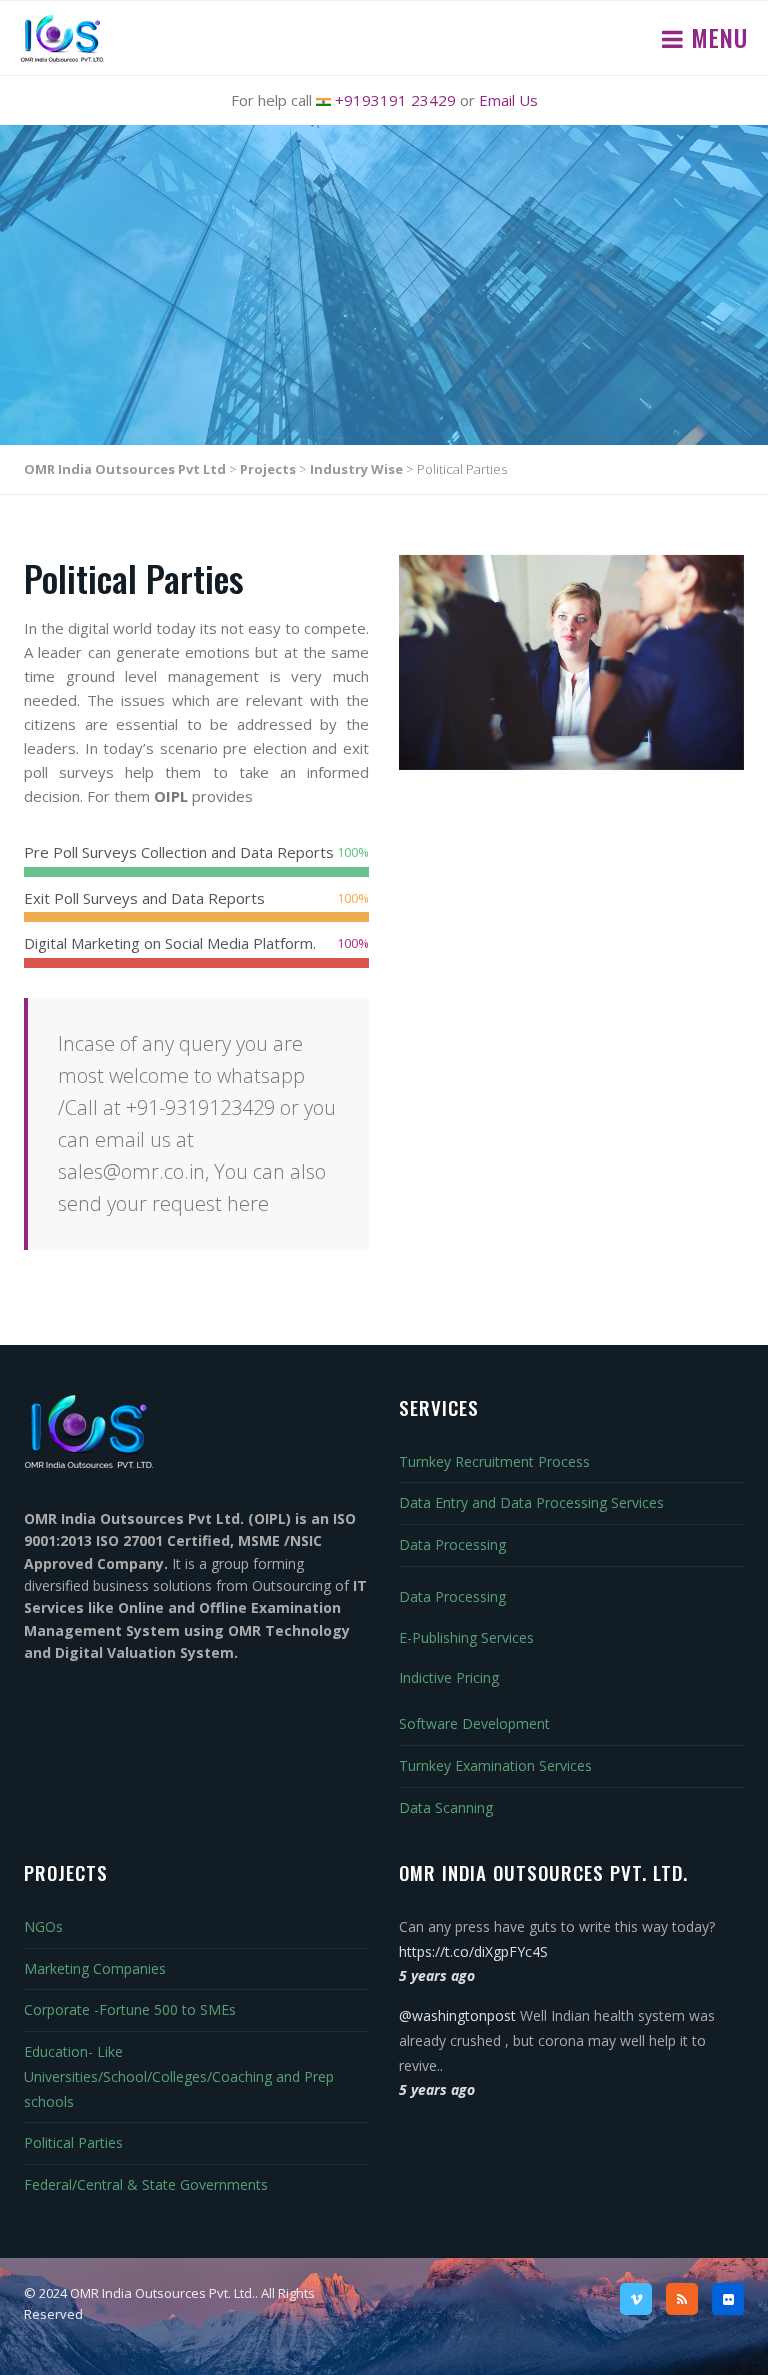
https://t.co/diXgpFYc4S (473, 1951)
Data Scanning (446, 1807)
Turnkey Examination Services (495, 1765)
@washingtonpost (457, 2015)
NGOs (43, 1926)
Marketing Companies (95, 1968)
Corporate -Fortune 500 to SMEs (130, 2009)
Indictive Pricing (449, 1677)
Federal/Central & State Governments (146, 2184)
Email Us (508, 100)
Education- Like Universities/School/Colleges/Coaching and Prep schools (179, 2076)
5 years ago (437, 1975)
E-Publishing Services (466, 1637)
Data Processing (452, 1544)
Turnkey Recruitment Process (494, 1461)
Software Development (474, 1723)
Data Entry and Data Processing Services (531, 1502)
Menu (716, 37)
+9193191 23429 (395, 100)
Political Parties (73, 2142)
